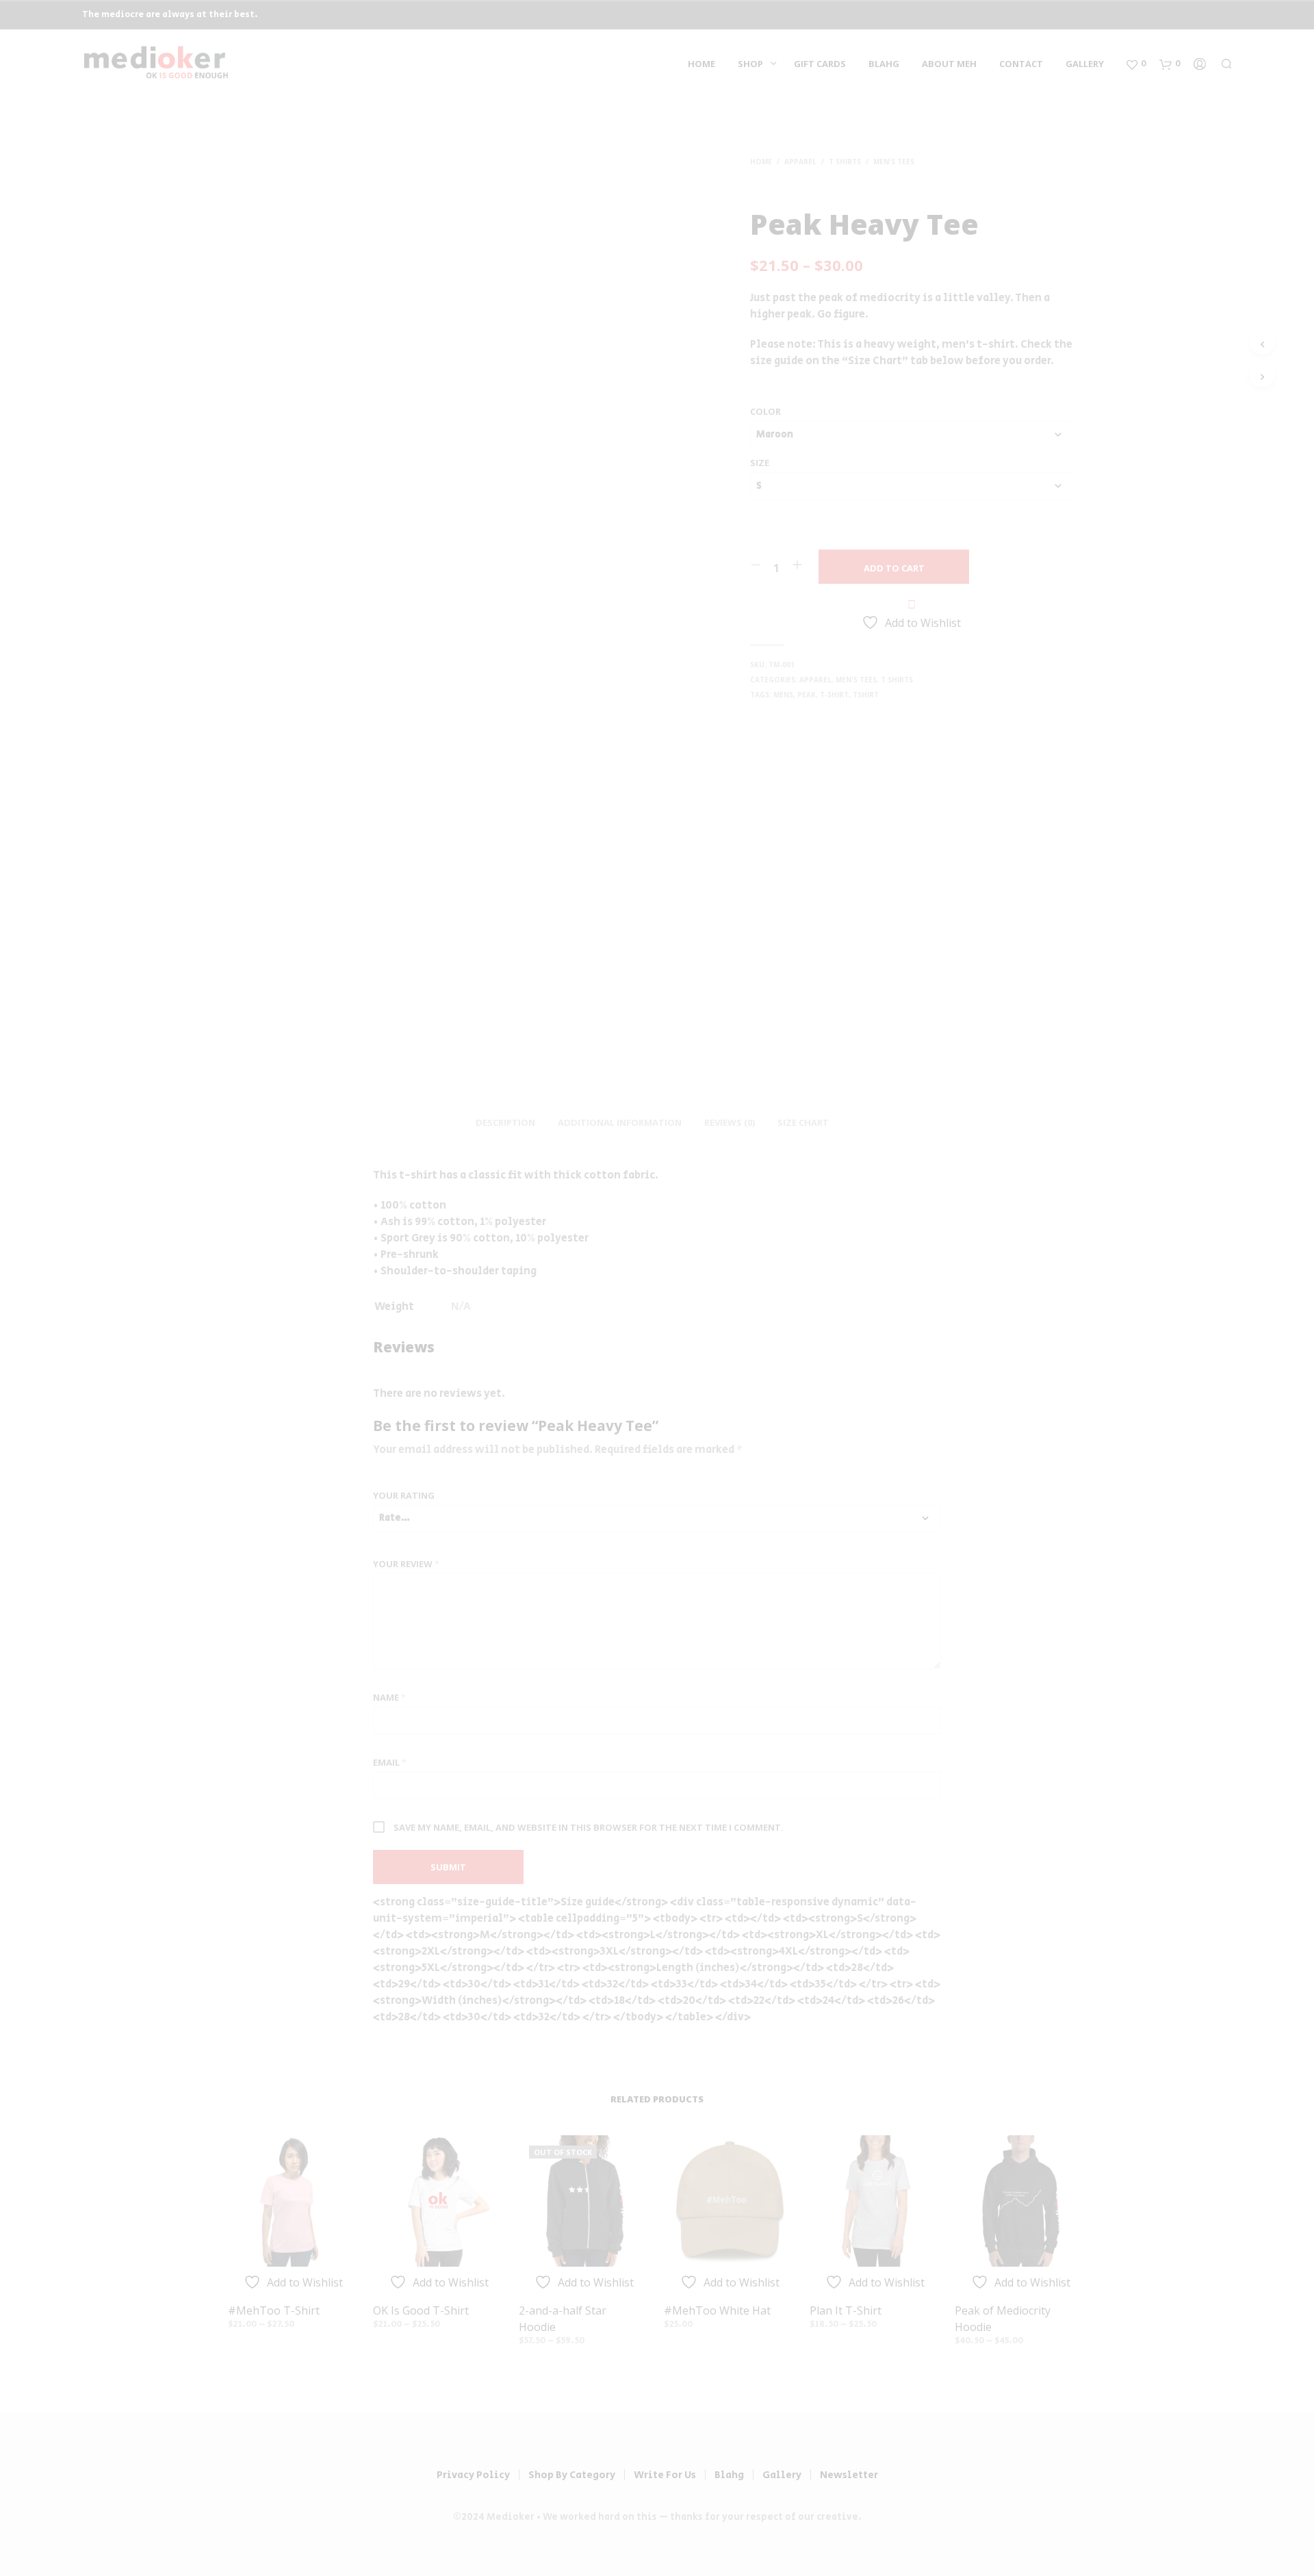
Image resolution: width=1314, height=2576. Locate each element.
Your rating (404, 1495)
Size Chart (803, 1122)
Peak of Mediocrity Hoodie (1003, 2319)
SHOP (750, 64)
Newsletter (849, 2475)
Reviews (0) (730, 1122)
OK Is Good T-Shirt (421, 2310)
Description (505, 1122)
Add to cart (894, 568)
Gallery (1085, 64)
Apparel (800, 162)
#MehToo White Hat (717, 2310)
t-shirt (834, 695)
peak (807, 695)
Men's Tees (894, 162)
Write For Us (665, 2475)
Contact (1021, 64)
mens (783, 695)
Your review (406, 1564)
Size (760, 463)
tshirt (866, 695)
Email (390, 1762)
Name (389, 1697)
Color (765, 411)
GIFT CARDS (820, 64)
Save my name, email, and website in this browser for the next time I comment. (589, 1827)
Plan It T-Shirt (846, 2310)
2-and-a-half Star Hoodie (563, 2319)
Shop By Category (572, 2475)
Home (701, 64)
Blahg (884, 64)
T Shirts (845, 162)
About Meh (949, 64)
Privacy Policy (473, 2475)
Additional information (620, 1122)
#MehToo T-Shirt (274, 2310)
